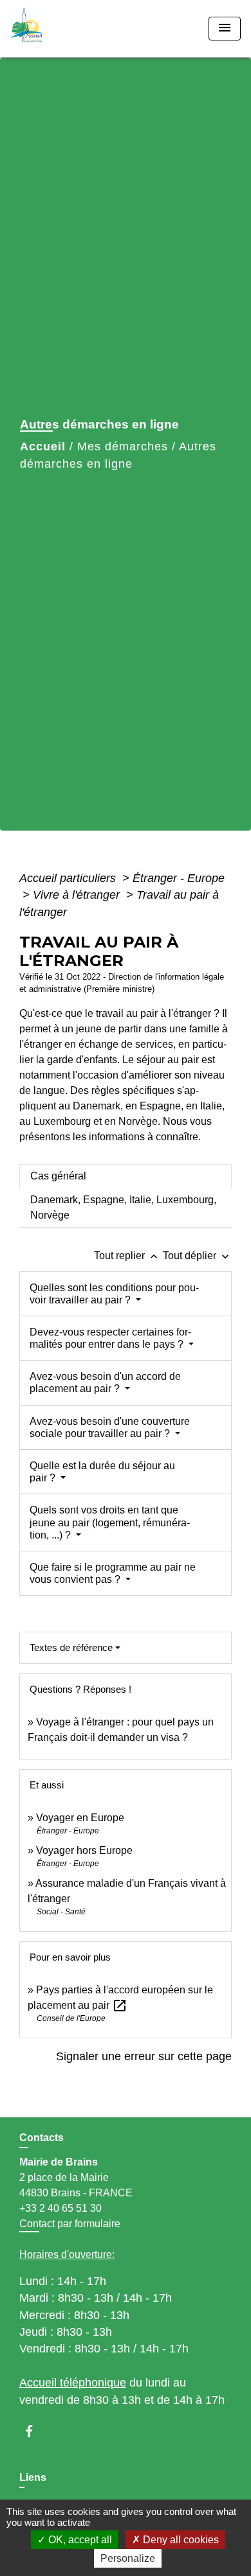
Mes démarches (123, 446)
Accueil (43, 446)
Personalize (128, 2558)
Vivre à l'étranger (78, 895)
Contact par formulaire (70, 2224)
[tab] (126, 1176)
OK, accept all (79, 2540)
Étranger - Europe (179, 878)
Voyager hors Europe (84, 1850)
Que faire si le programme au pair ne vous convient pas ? (113, 1573)
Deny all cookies (180, 2540)
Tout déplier (197, 1256)
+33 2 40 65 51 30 (60, 2208)
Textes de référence (71, 1647)
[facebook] (35, 2431)
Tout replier (127, 1256)
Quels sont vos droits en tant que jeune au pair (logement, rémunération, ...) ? (110, 1522)
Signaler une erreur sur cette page (144, 2056)
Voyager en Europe (80, 1818)
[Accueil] (59, 29)
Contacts (42, 2138)
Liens (33, 2477)
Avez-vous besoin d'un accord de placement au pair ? (105, 1382)
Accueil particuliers (69, 878)
